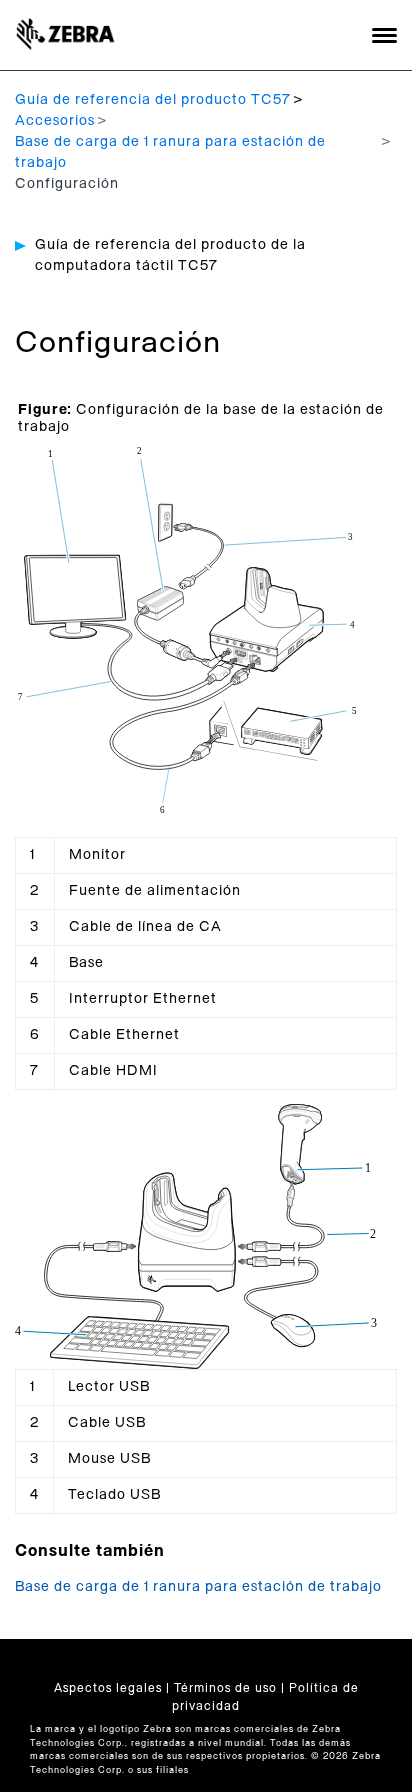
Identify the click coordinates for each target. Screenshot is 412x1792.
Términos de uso (225, 1688)
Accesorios (55, 121)
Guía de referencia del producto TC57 (153, 100)
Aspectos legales (108, 1688)
